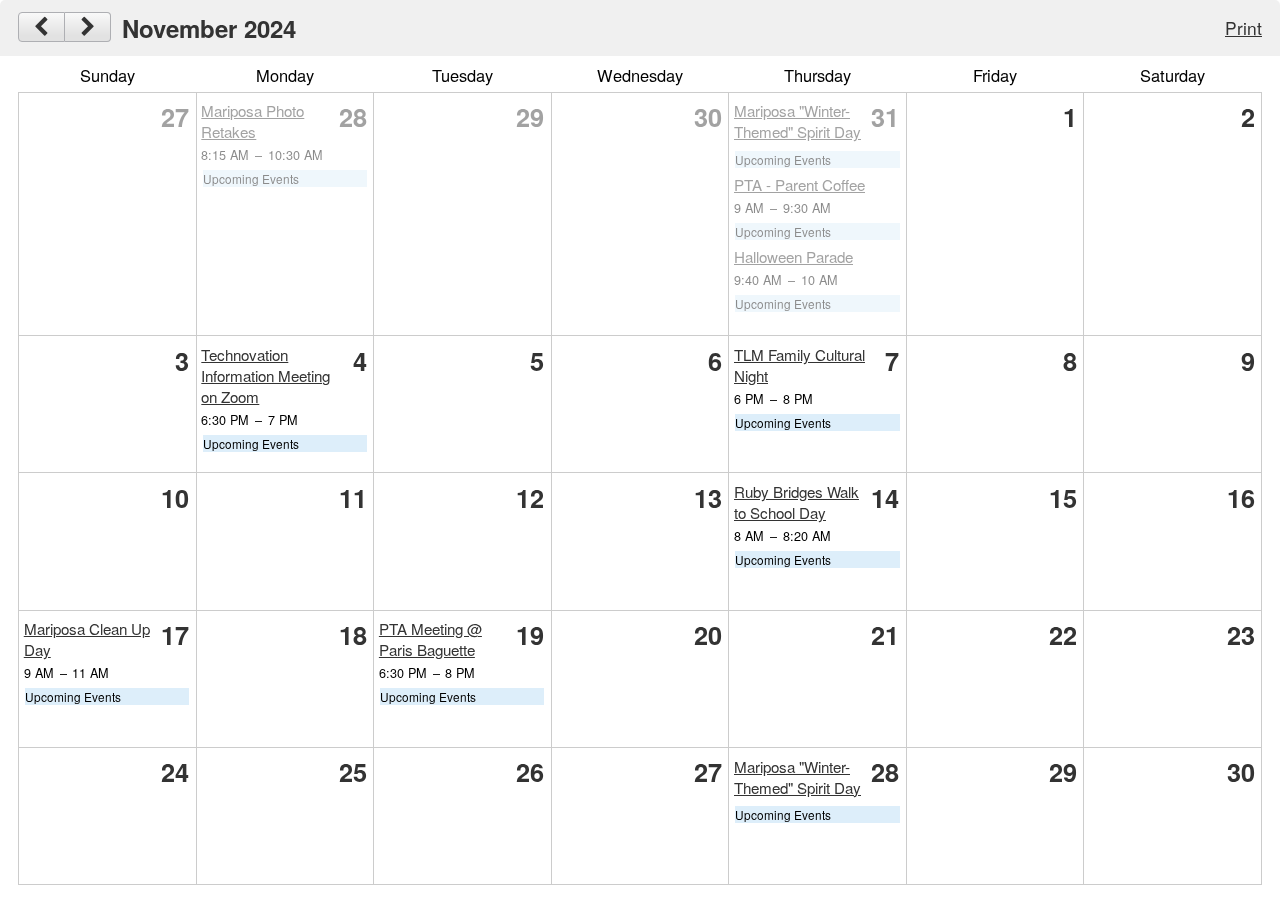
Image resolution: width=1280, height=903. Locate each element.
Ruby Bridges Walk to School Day (796, 502)
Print (1243, 27)
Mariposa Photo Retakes (252, 121)
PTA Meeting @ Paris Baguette (430, 639)
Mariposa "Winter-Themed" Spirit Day (797, 121)
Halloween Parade (793, 256)
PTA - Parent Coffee (799, 184)
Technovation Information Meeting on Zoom (265, 375)
